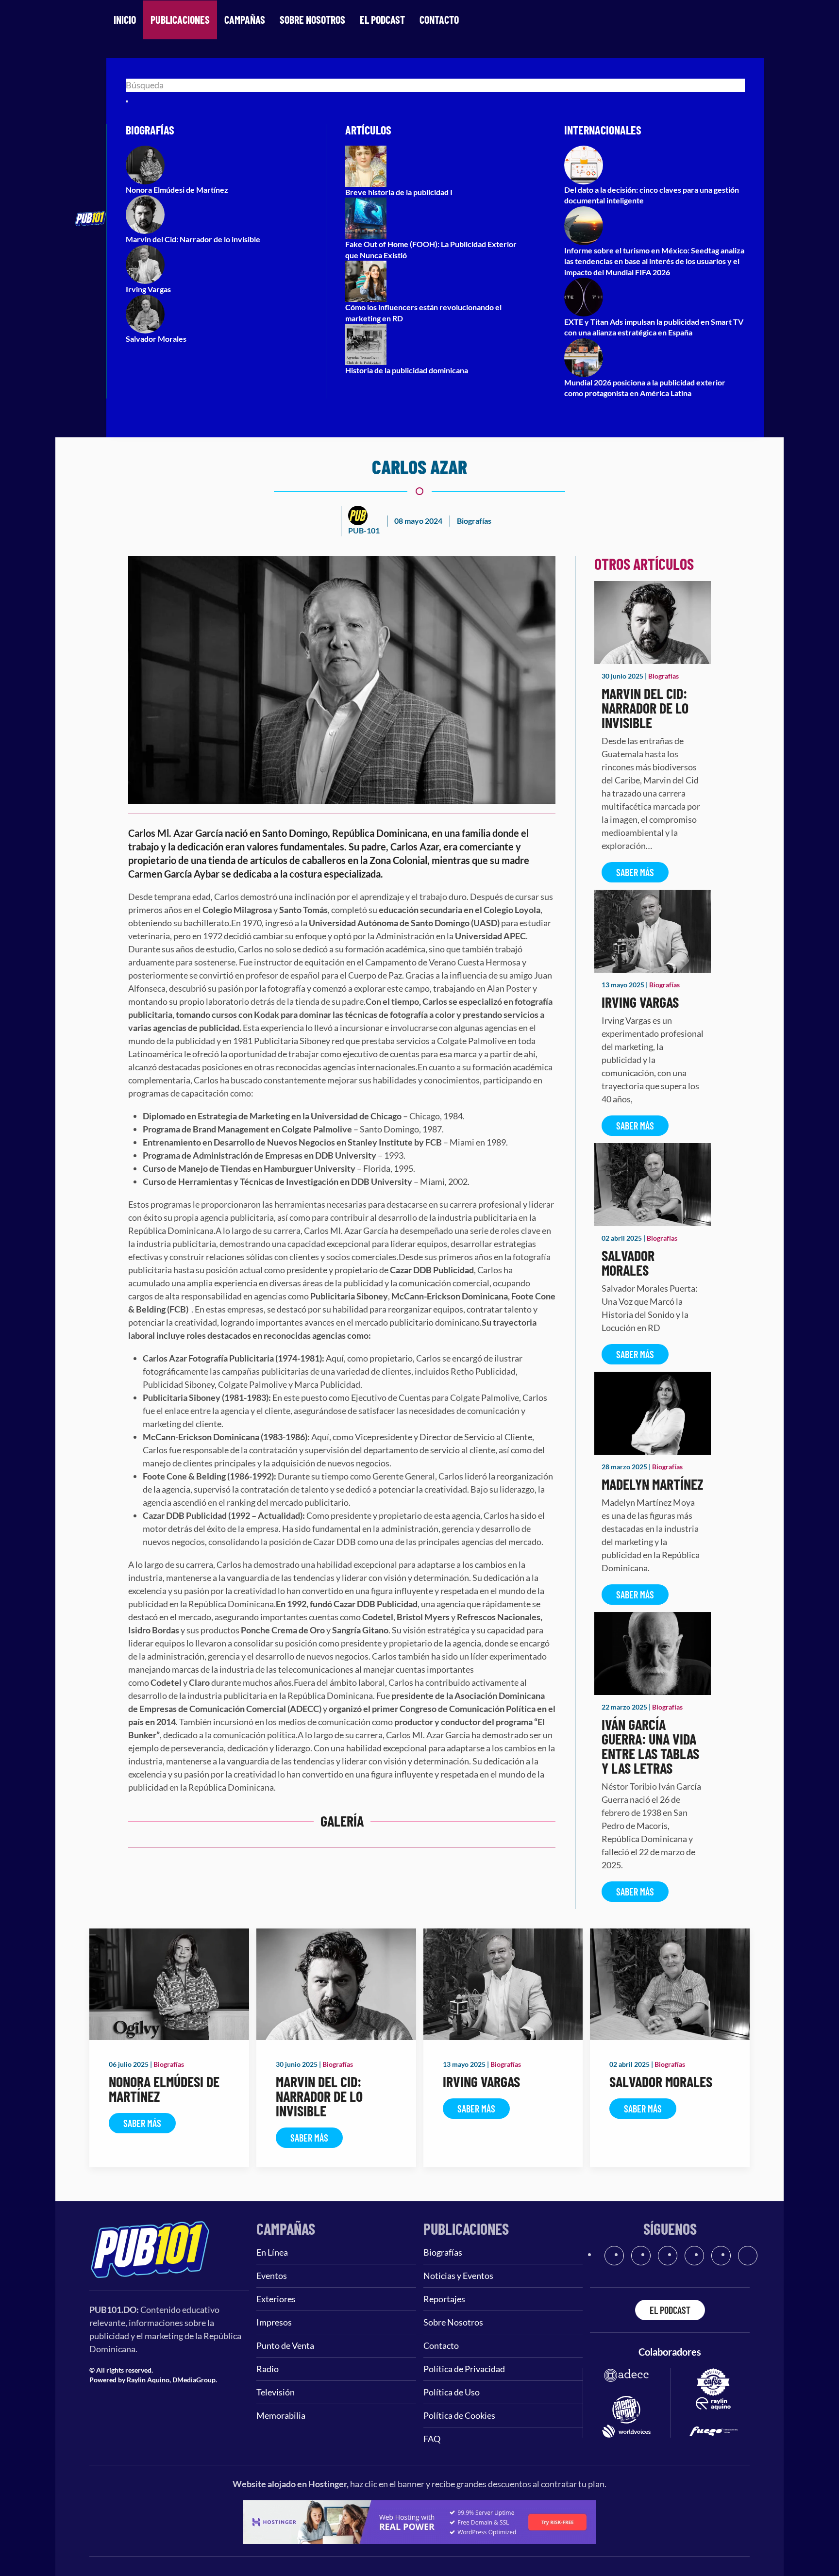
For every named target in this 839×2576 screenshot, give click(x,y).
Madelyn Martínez (652, 1484)
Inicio (125, 19)
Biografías (474, 521)
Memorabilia (281, 2415)
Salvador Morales (628, 1263)
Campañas (245, 19)
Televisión (276, 2392)
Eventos (272, 2276)
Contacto (439, 19)
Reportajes (444, 2299)
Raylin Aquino (148, 2380)
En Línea (272, 2252)
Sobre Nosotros (312, 19)
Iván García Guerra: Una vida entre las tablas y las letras (650, 1746)
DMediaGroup (194, 2380)
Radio (268, 2369)
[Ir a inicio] (150, 2248)
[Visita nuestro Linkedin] (748, 2256)
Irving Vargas (640, 1002)
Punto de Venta (285, 2345)
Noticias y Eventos (458, 2276)
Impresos (274, 2322)
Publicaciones (180, 19)
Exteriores (276, 2299)
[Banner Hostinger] (419, 2521)
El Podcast (382, 19)
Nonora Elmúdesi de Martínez (164, 2089)
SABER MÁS (635, 872)
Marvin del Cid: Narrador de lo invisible (645, 708)
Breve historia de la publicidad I (399, 192)
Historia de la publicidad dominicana (407, 370)
